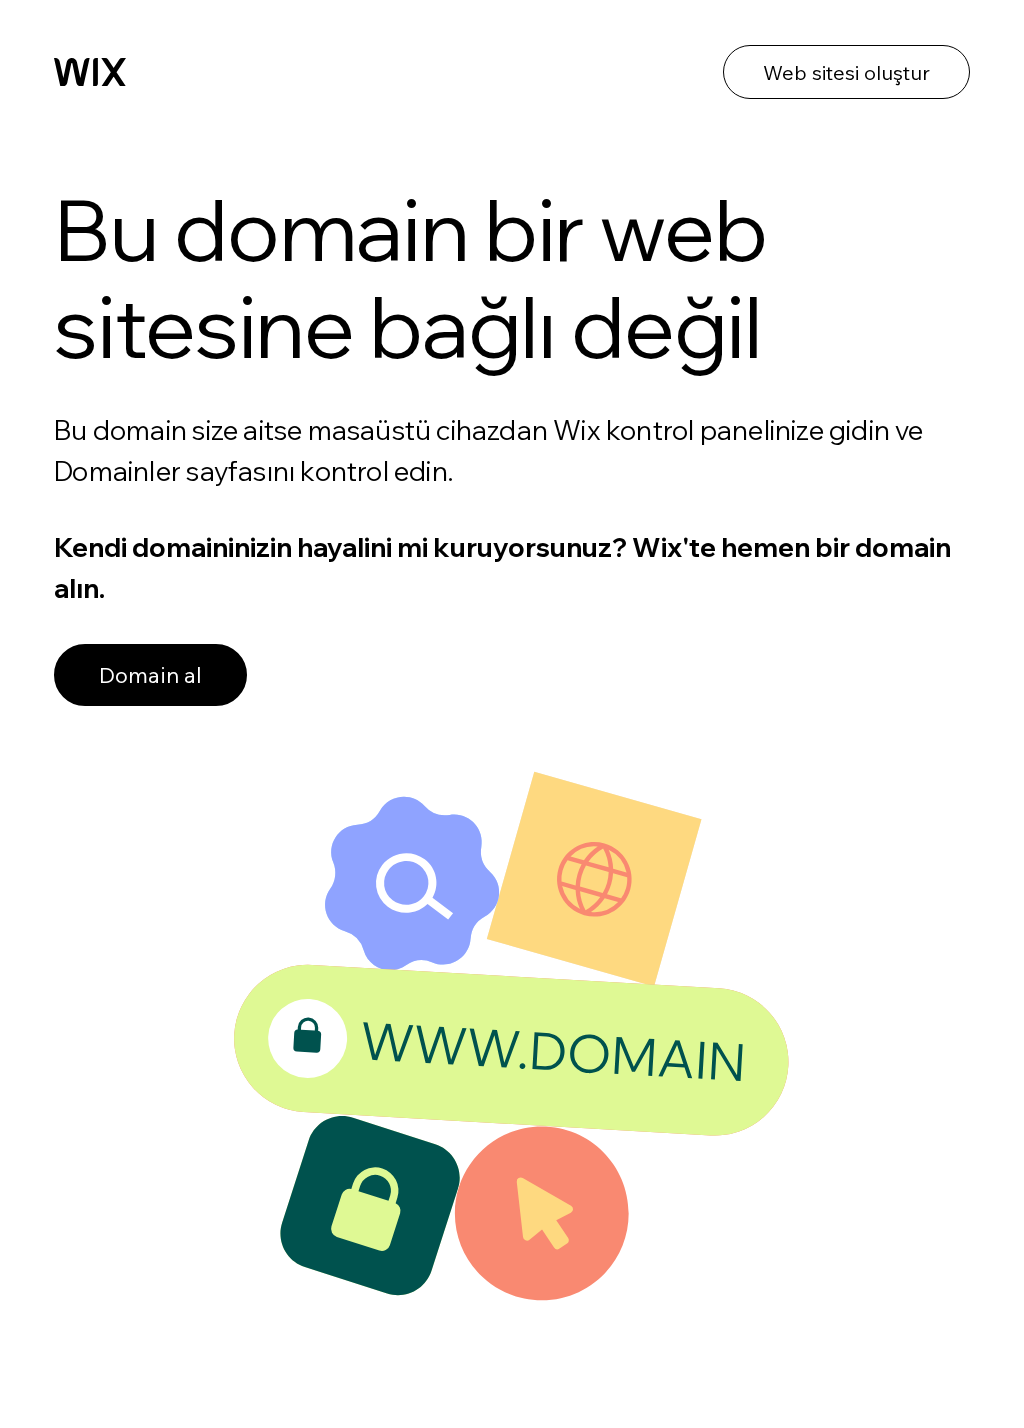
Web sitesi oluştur (846, 72)
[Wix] (90, 72)
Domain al (150, 675)
